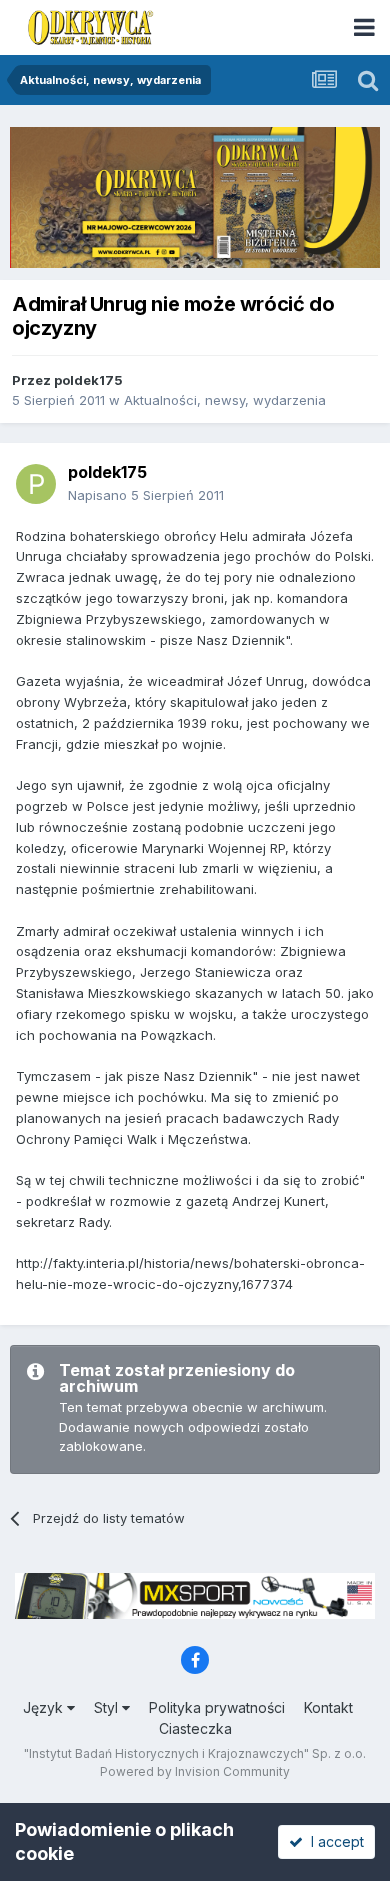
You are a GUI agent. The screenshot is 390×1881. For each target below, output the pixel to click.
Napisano (146, 495)
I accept (333, 1841)
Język (45, 1707)
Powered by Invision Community (195, 1771)
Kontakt (328, 1707)
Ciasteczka (195, 1728)
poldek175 (88, 380)
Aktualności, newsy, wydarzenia (225, 400)
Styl (108, 1707)
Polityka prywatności (217, 1707)
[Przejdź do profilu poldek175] (36, 484)
